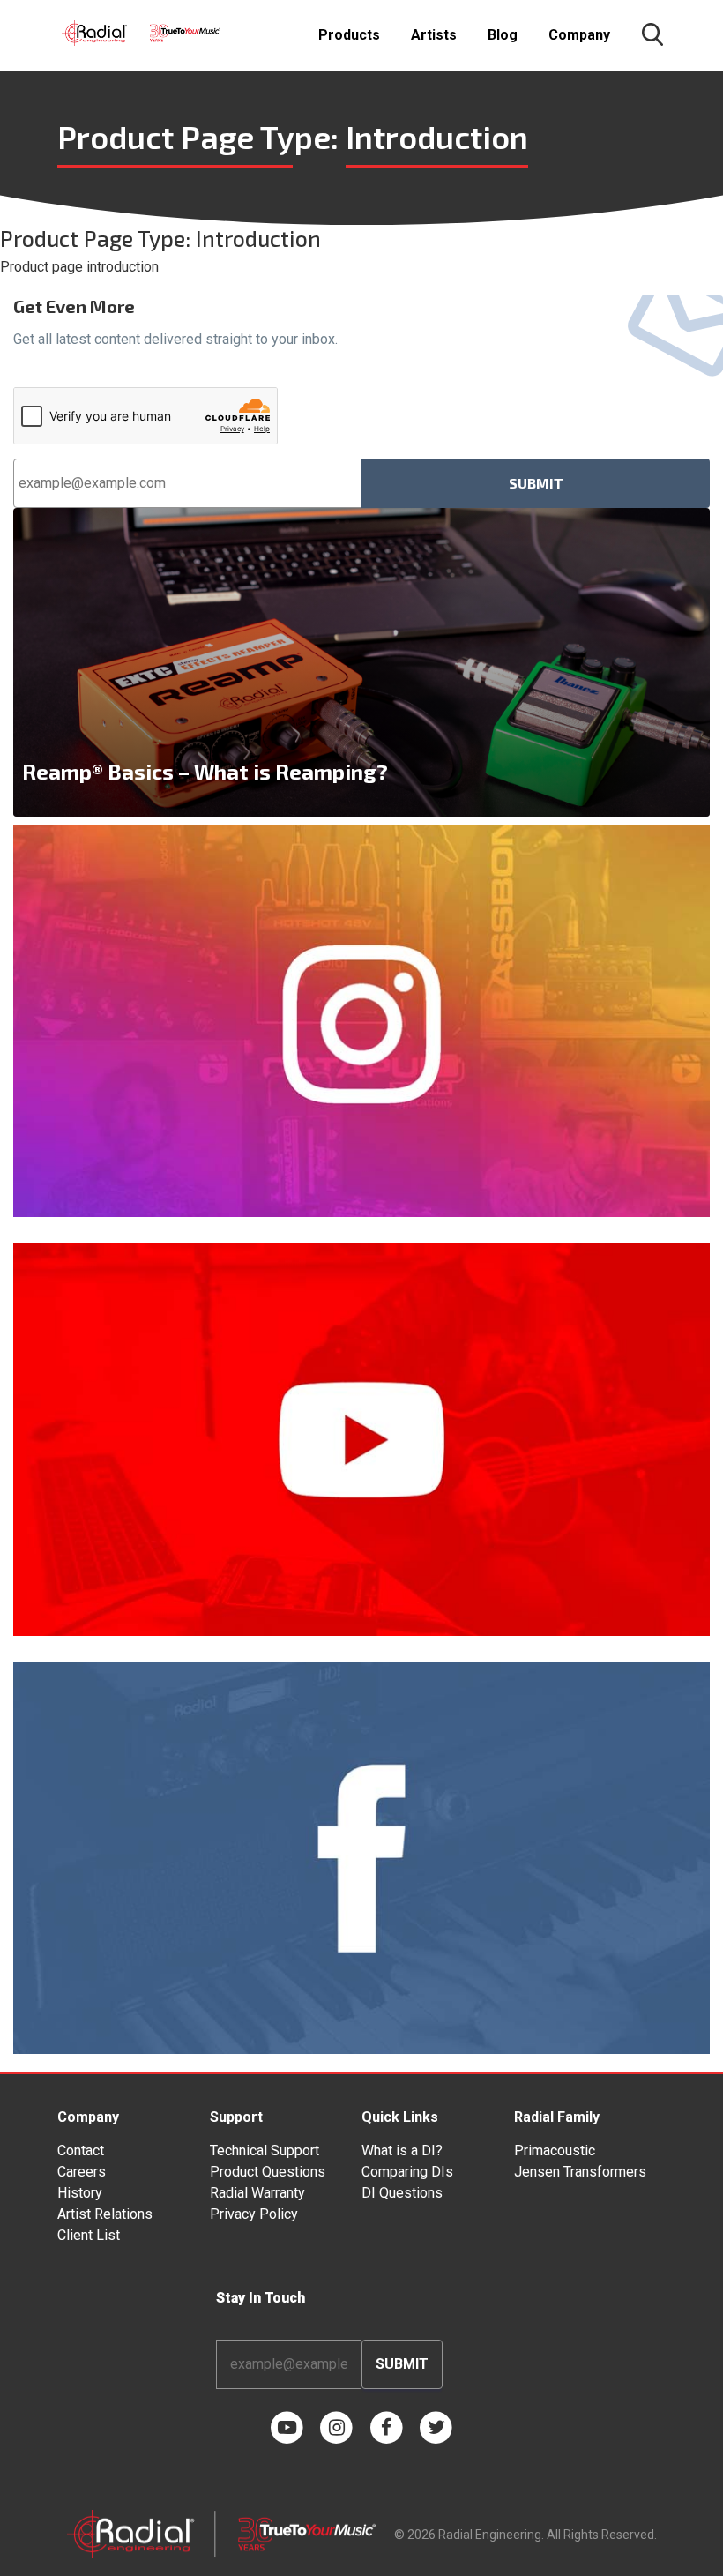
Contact (81, 2150)
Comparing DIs (407, 2172)
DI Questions (402, 2193)
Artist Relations (105, 2214)
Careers (82, 2172)
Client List (89, 2235)
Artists (434, 35)
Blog (503, 35)
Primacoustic (555, 2150)
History (80, 2193)
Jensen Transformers (580, 2172)
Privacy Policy (254, 2214)
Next (701, 662)
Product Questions (268, 2172)
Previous (22, 662)
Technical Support (265, 2150)
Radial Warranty (257, 2193)
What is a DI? (402, 2150)
